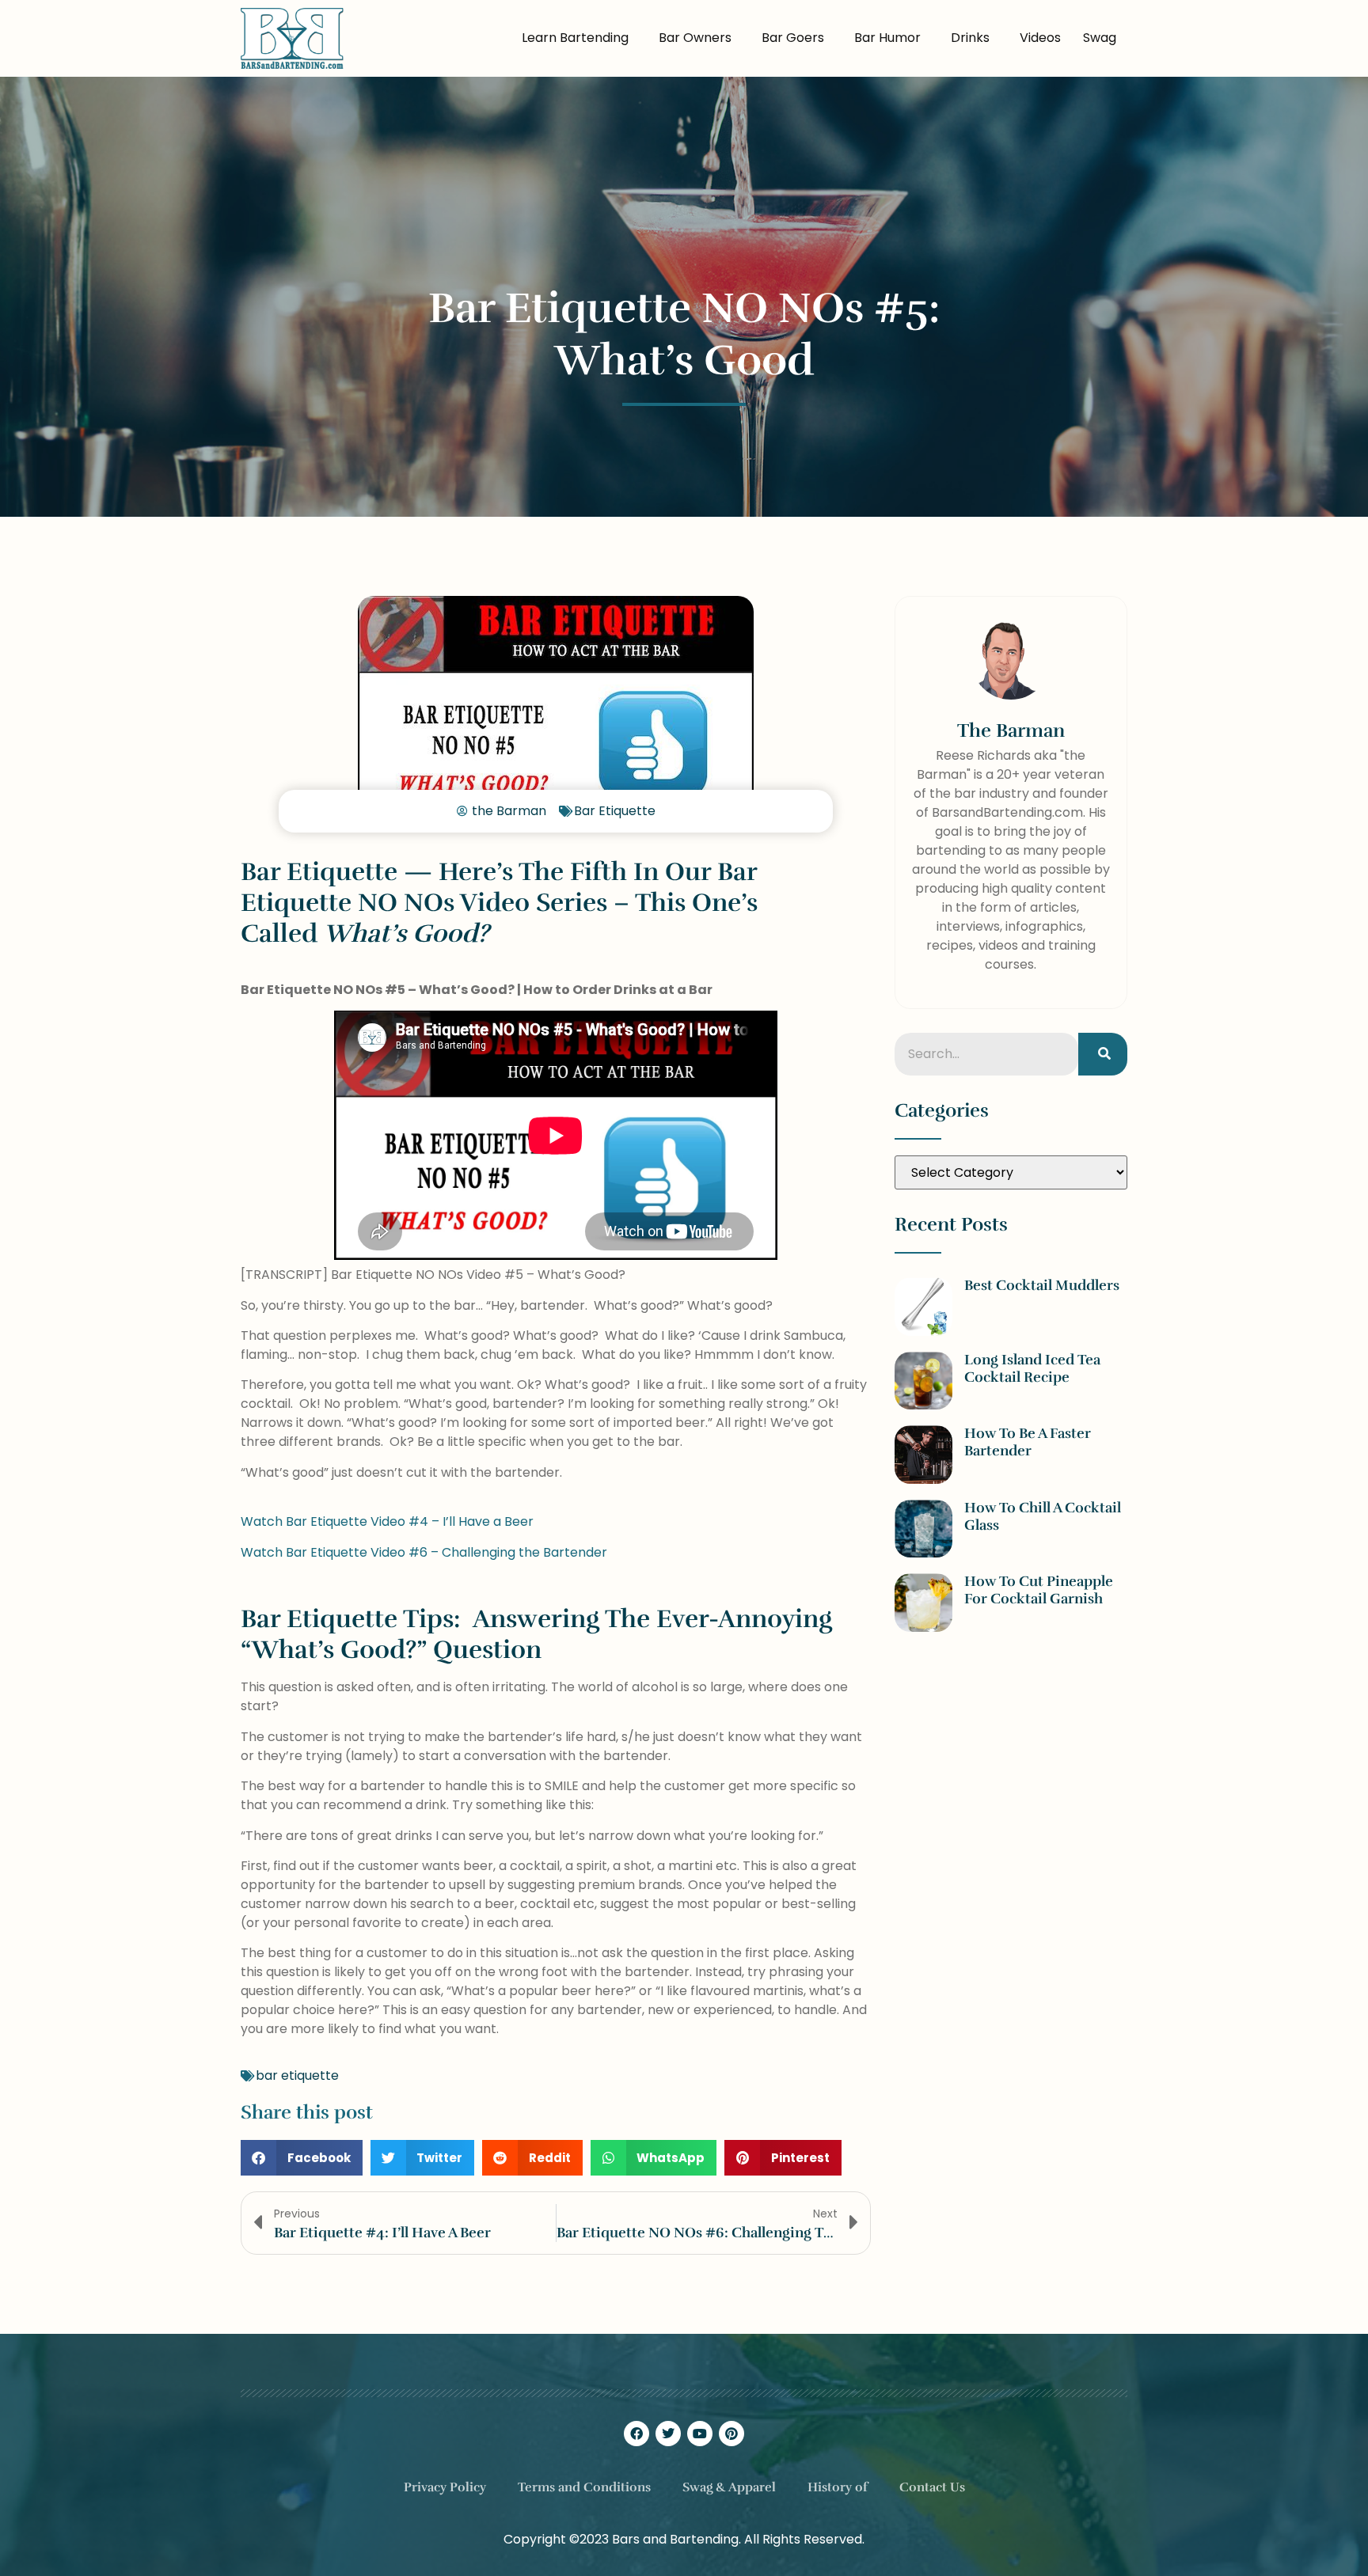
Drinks (970, 38)
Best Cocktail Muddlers (1042, 1285)
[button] (302, 2158)
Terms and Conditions (584, 2487)
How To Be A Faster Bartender (1028, 1442)
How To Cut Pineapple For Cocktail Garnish (1039, 1590)
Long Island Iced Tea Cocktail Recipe (1032, 1368)
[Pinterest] (731, 2434)
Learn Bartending (575, 38)
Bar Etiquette (615, 811)
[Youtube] (700, 2434)
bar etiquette (297, 2075)
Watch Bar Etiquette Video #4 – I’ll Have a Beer (387, 1521)
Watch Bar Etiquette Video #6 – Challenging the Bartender (424, 1552)
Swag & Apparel (729, 2487)
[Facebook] (636, 2434)
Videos (1040, 38)
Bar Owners (695, 38)
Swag (1100, 38)
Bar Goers (793, 38)
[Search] (1103, 1054)
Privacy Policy (445, 2487)
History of (838, 2487)
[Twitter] (668, 2434)
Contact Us (932, 2487)
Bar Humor (887, 38)
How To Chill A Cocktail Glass (1043, 1516)
